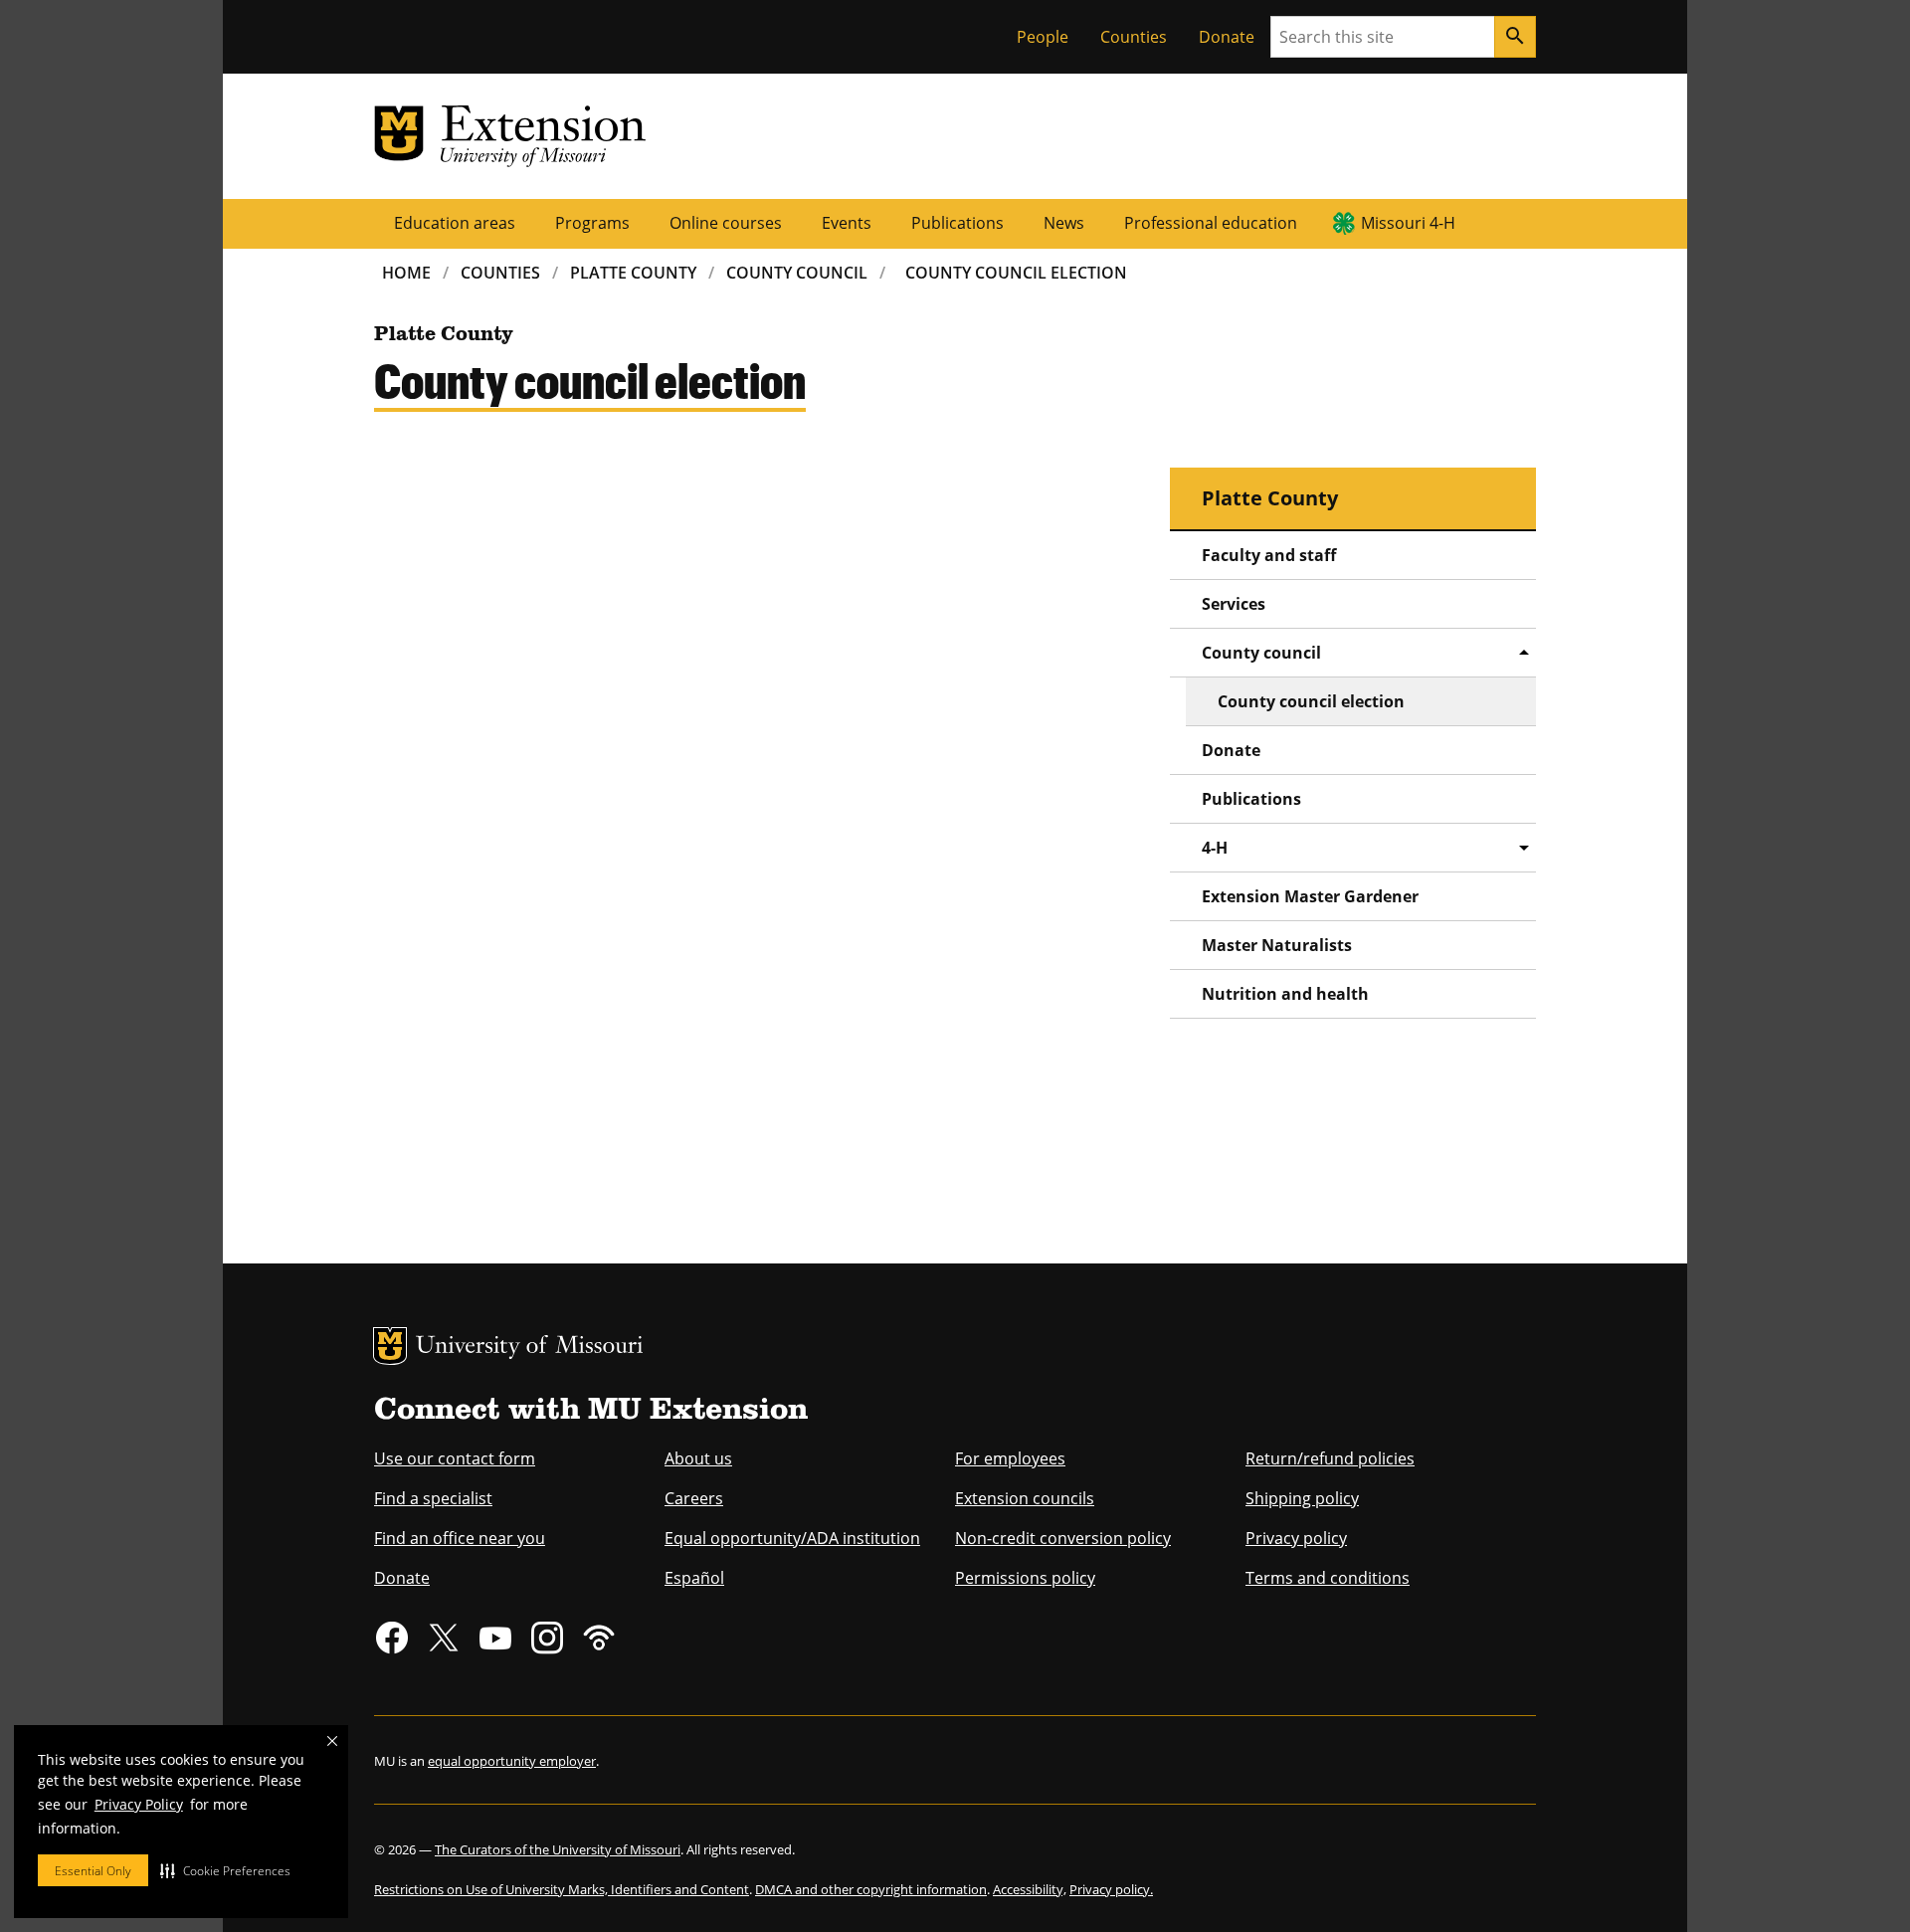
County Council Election (1016, 273)
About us (698, 1458)
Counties (1134, 37)
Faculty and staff (1269, 555)
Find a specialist (433, 1498)
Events (847, 223)
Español (694, 1578)
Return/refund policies (1330, 1458)
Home (406, 273)
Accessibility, (1030, 1889)
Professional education (1211, 223)
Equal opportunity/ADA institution (792, 1538)
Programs (592, 223)
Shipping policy (1302, 1498)
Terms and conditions (1328, 1578)
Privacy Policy (139, 1804)
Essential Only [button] (93, 1871)
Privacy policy (1296, 1538)
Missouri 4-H (1408, 223)
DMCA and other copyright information (871, 1889)
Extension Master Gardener (1310, 896)
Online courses (726, 223)
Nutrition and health (1285, 994)
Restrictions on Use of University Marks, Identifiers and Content (562, 1889)
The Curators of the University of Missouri (558, 1849)
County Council (797, 273)
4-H (1215, 848)
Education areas (455, 223)
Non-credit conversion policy (1063, 1538)
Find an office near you (460, 1538)
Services (1234, 604)
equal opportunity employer (512, 1761)
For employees (1010, 1458)
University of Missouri (530, 1348)
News (1064, 223)
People (1043, 37)
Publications (957, 223)
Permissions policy (1025, 1578)
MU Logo (390, 1346)
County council (1261, 653)
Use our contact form (455, 1458)
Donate (1227, 37)
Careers (694, 1498)
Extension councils (1025, 1498)
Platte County (633, 273)
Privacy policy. (1111, 1889)
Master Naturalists (1277, 945)
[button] (225, 1870)
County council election (1311, 701)
